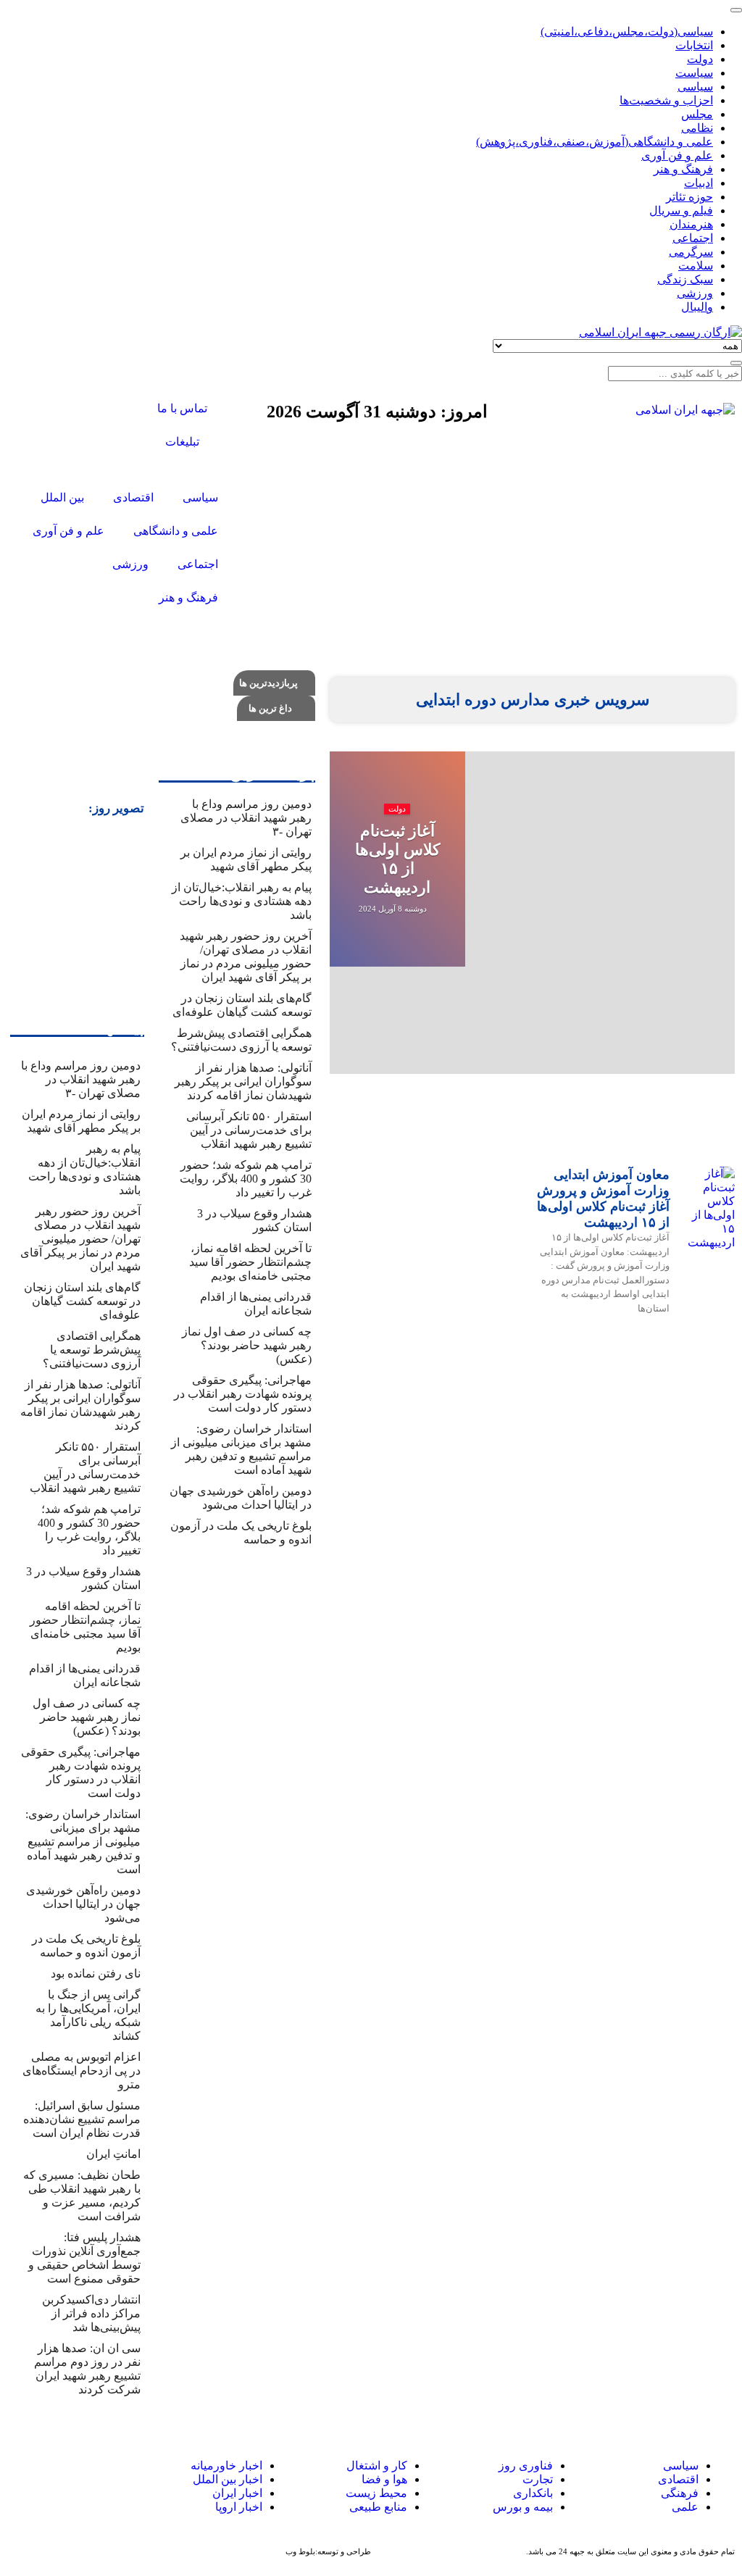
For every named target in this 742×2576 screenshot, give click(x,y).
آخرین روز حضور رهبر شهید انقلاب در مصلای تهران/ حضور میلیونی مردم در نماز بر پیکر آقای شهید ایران (80, 1239)
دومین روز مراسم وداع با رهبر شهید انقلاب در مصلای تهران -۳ (246, 818)
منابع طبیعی (378, 2507)
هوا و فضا (384, 2479)
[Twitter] (102, 410)
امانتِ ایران (113, 2154)
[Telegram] (49, 2480)
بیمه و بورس (523, 2507)
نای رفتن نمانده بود (96, 1973)
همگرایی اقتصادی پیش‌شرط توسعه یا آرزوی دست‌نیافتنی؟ (92, 1350)
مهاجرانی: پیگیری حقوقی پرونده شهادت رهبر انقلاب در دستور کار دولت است (243, 1394)
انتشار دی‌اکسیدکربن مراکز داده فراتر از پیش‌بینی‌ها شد (91, 2313)
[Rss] (102, 449)
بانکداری (533, 2493)
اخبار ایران (237, 2493)
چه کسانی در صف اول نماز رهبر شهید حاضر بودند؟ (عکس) (247, 1345)
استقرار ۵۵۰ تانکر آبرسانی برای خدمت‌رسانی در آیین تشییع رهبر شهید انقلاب (249, 1130)
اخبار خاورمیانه (226, 2465)
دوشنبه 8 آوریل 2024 (394, 909)
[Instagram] (63, 410)
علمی (685, 2507)
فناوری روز (526, 2465)
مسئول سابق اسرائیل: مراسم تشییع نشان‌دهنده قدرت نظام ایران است (82, 2119)
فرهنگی (680, 2493)
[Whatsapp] (75, 2480)
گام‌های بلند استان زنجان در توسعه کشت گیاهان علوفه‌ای (82, 1301)
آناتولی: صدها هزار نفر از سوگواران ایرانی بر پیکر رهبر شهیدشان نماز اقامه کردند (243, 1081)
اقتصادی (678, 2479)
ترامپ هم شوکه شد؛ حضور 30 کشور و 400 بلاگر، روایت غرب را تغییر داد (246, 1179)
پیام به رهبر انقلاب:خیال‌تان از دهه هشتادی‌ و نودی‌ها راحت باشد (242, 901)
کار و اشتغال (377, 2465)
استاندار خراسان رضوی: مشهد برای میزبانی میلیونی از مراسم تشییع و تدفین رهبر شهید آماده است (83, 1842)
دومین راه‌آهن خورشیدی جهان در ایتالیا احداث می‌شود (83, 1904)
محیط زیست (376, 2493)
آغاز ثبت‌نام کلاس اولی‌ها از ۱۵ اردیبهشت (397, 859)
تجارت (538, 2479)
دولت (397, 809)
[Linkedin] (22, 2480)
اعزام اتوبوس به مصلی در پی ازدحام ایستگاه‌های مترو (82, 2071)
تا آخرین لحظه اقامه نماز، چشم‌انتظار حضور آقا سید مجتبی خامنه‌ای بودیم (250, 1262)
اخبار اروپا (239, 2507)
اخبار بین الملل (228, 2479)
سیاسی (679, 2465)
